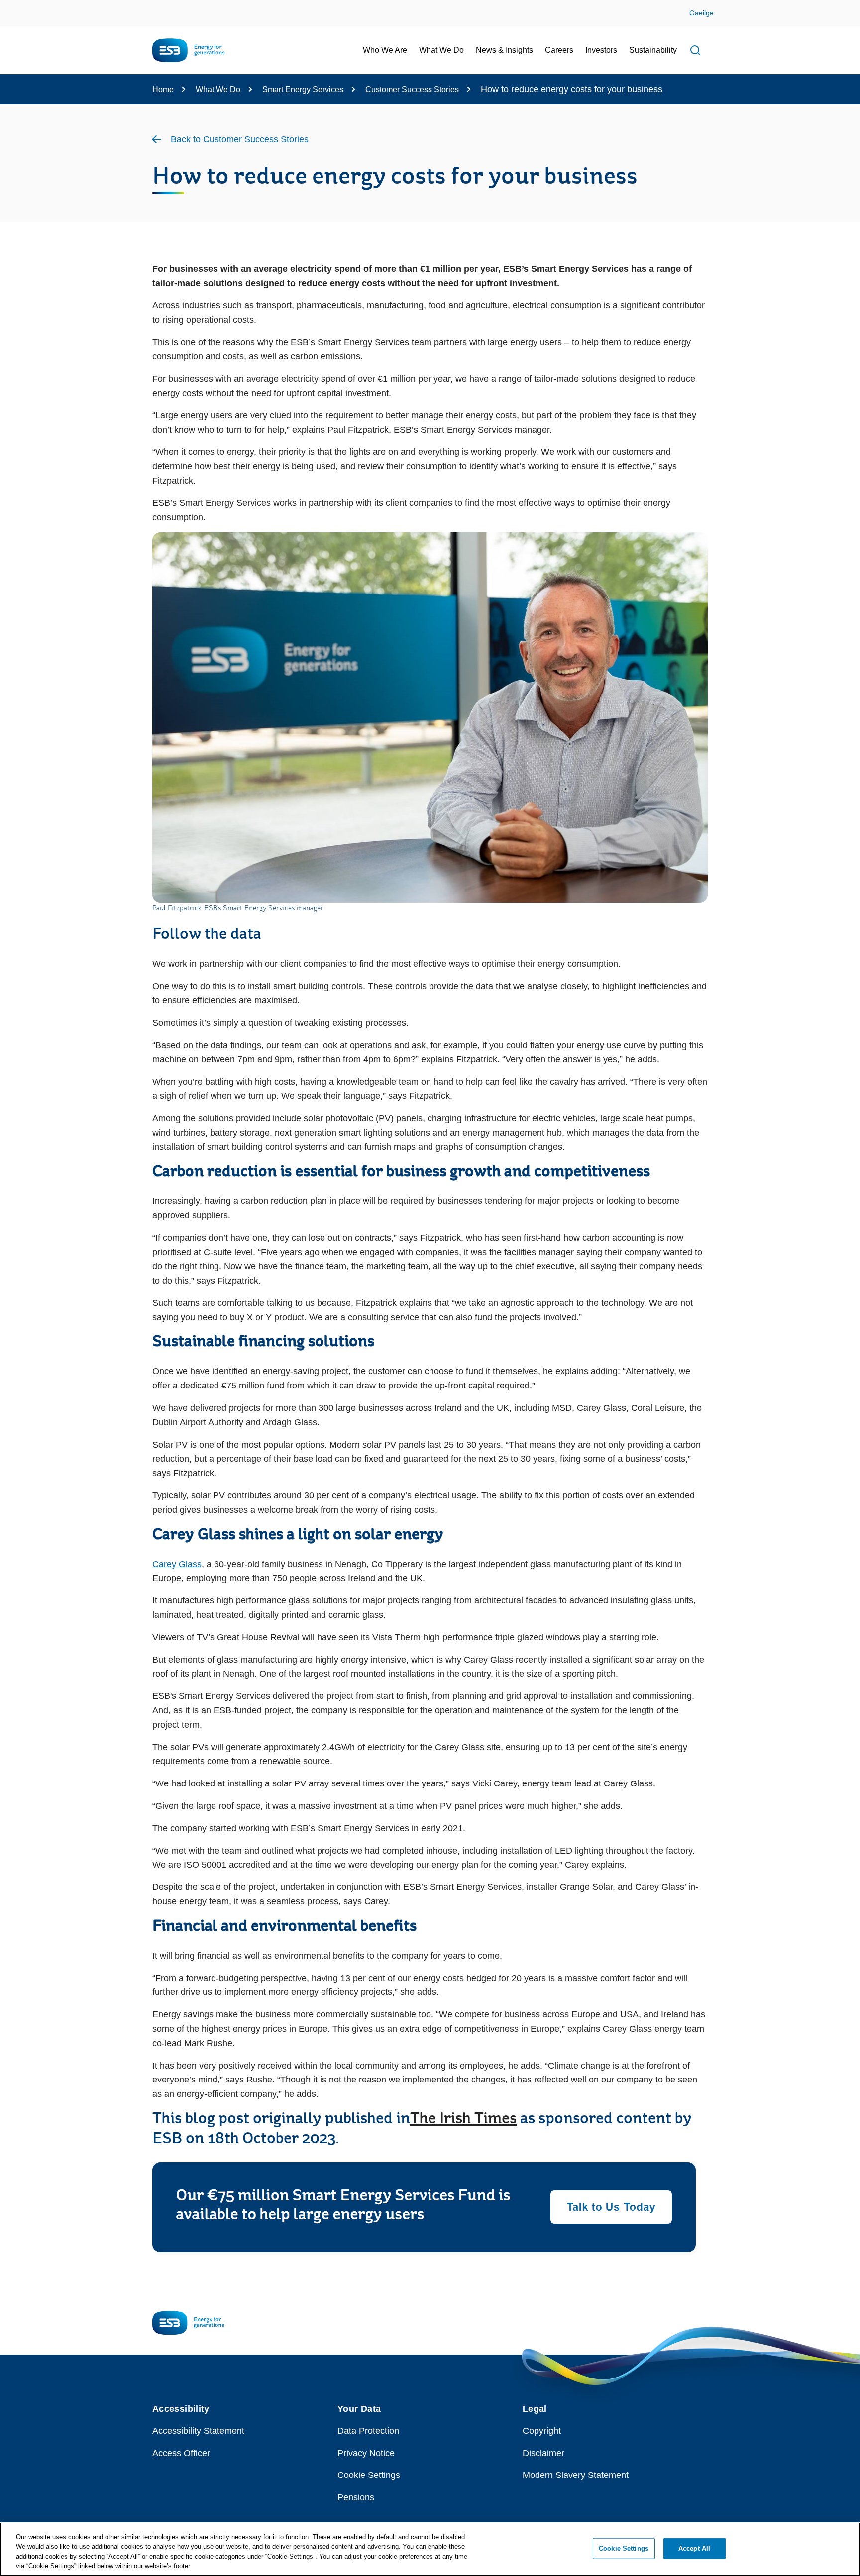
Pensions (356, 2497)
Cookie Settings (369, 2475)
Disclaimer (543, 2453)
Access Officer (181, 2453)
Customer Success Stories (412, 89)
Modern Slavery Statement (576, 2475)
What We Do (218, 89)
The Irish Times (463, 2119)
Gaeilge (701, 13)
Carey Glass (177, 1564)
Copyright (542, 2431)
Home (163, 89)
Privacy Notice (366, 2453)
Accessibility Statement (198, 2431)
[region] (430, 2549)
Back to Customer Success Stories (240, 139)
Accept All (694, 2548)
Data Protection (368, 2431)
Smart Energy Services (303, 89)
